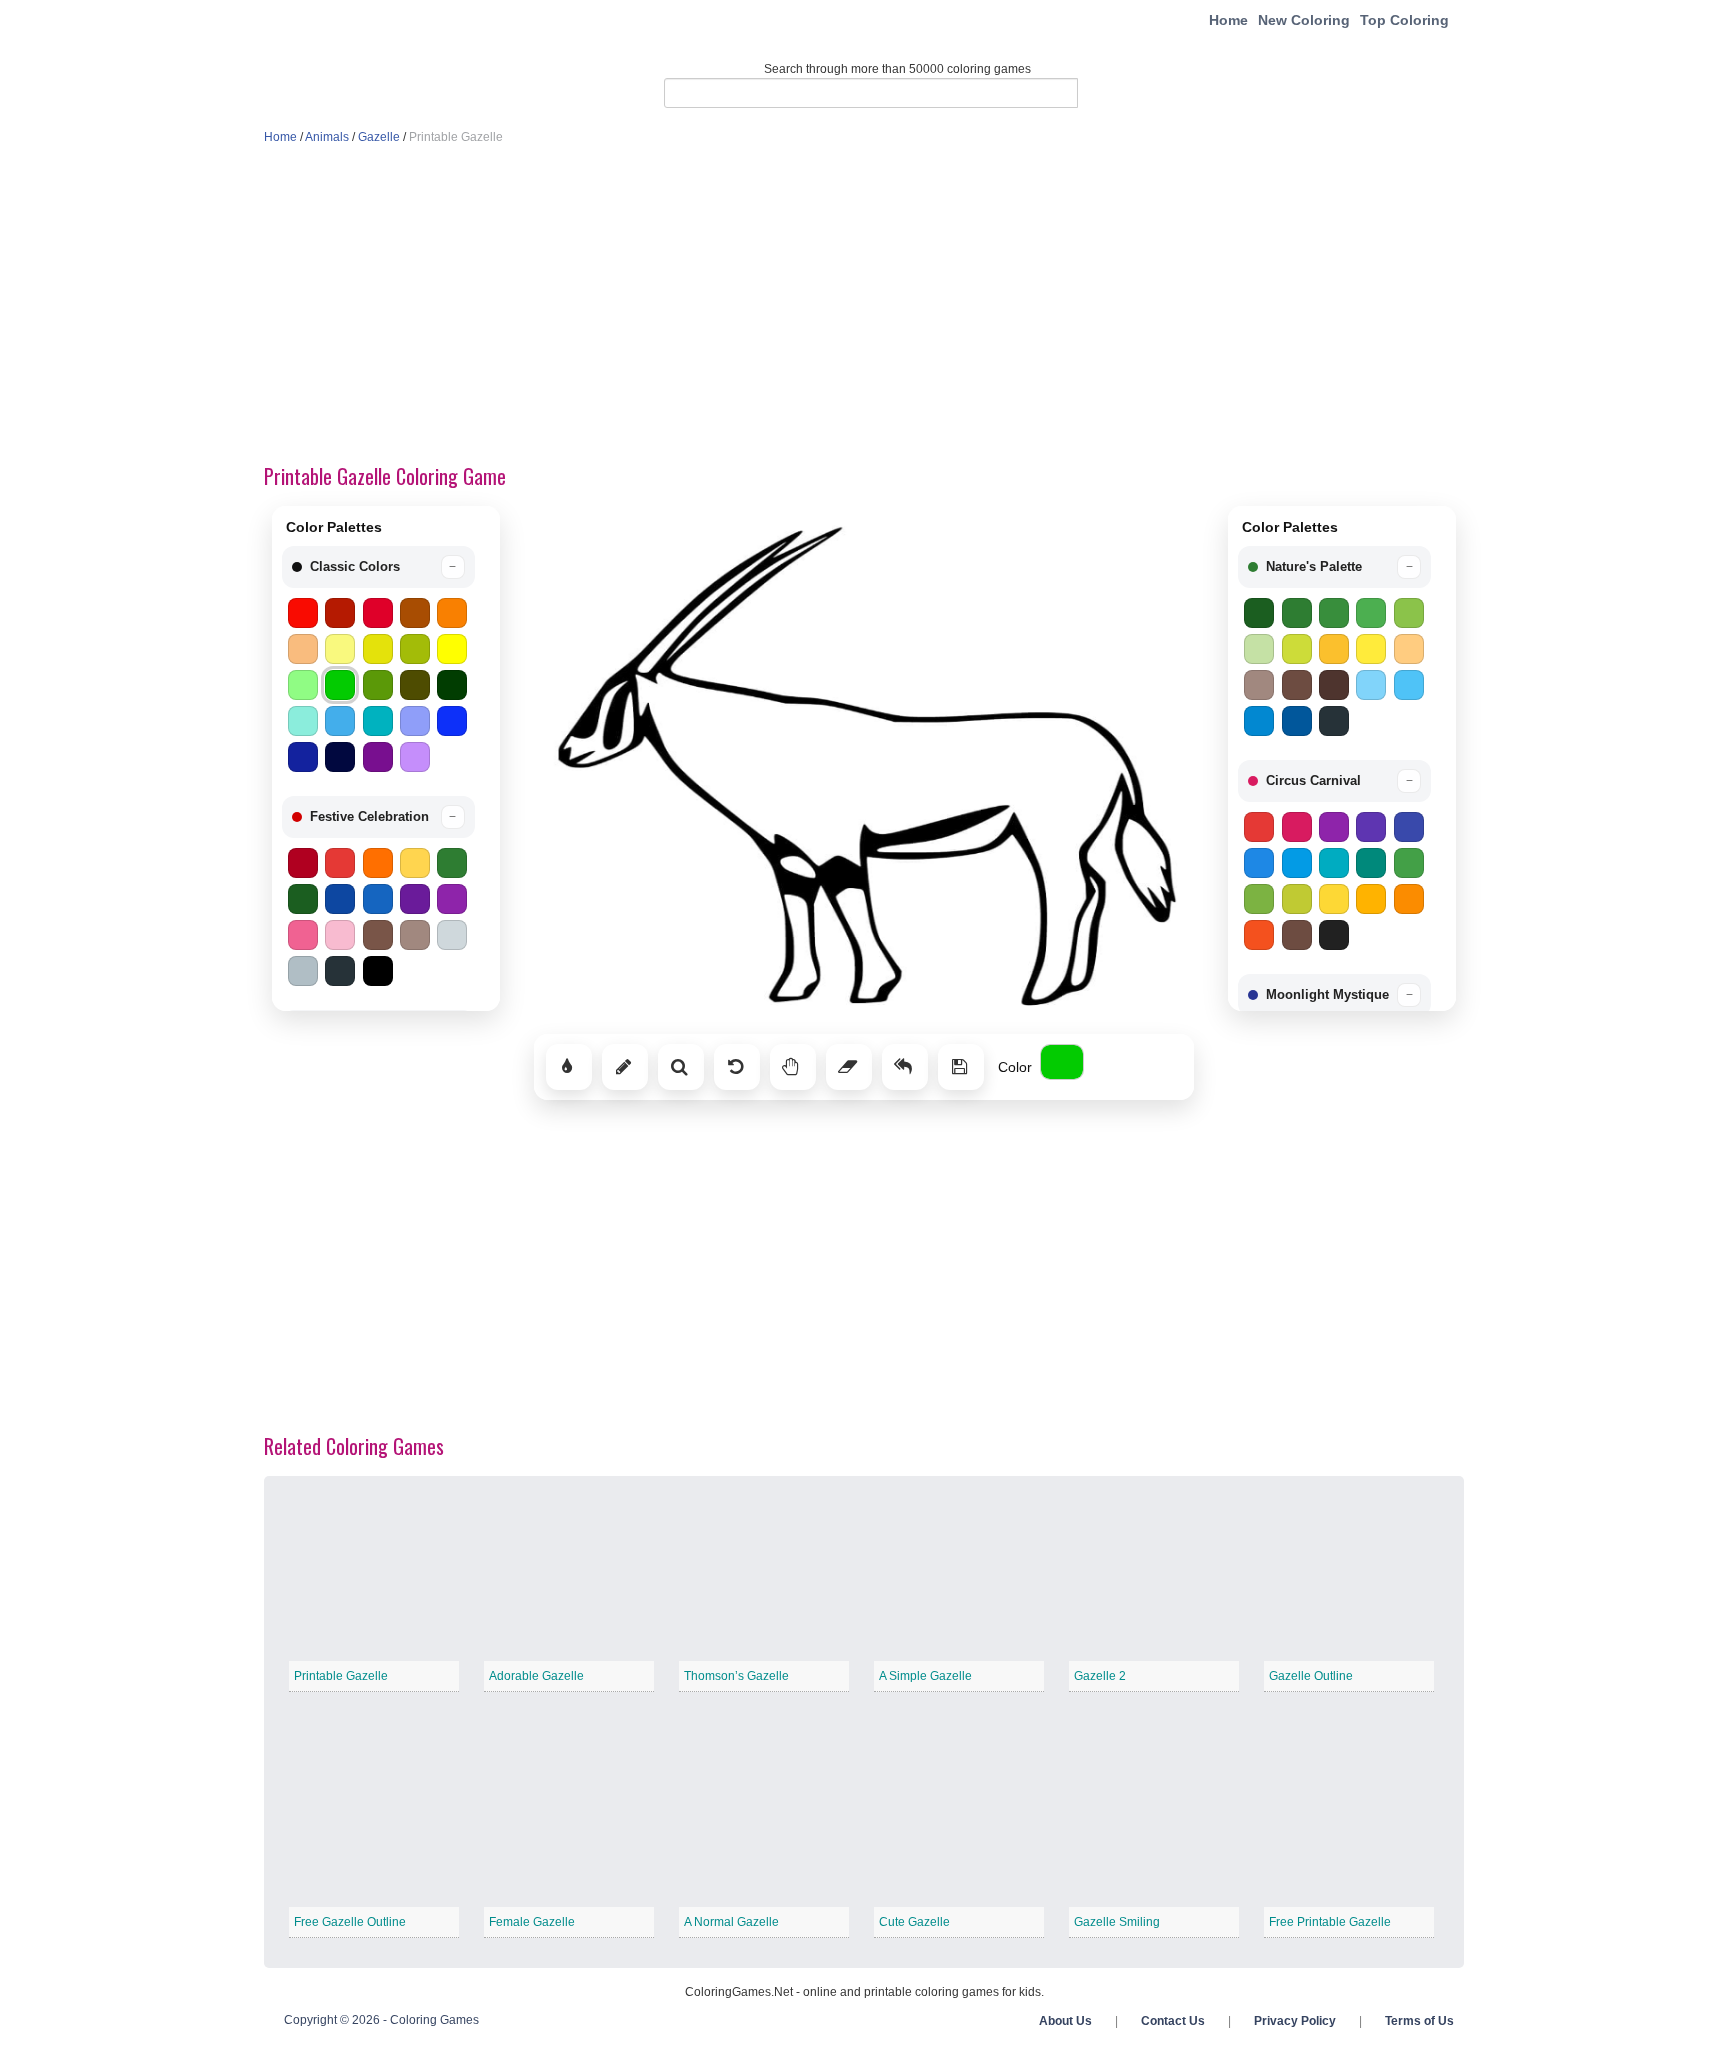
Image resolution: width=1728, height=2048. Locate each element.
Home (1228, 20)
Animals (327, 137)
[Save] (961, 1067)
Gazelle (379, 137)
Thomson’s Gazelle (736, 1676)
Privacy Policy (1295, 2021)
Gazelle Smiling (1117, 1922)
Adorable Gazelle (536, 1676)
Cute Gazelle (914, 1922)
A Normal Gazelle (731, 1922)
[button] (378, 567)
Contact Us (1173, 2021)
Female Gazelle (532, 1922)
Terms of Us (1419, 2021)
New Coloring (1304, 20)
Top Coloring (1404, 20)
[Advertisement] (864, 306)
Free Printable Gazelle (1330, 1922)
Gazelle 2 (1100, 1676)
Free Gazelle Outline (350, 1922)
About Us (1065, 2021)
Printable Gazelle (341, 1676)
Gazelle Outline (1311, 1676)
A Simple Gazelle (925, 1676)
